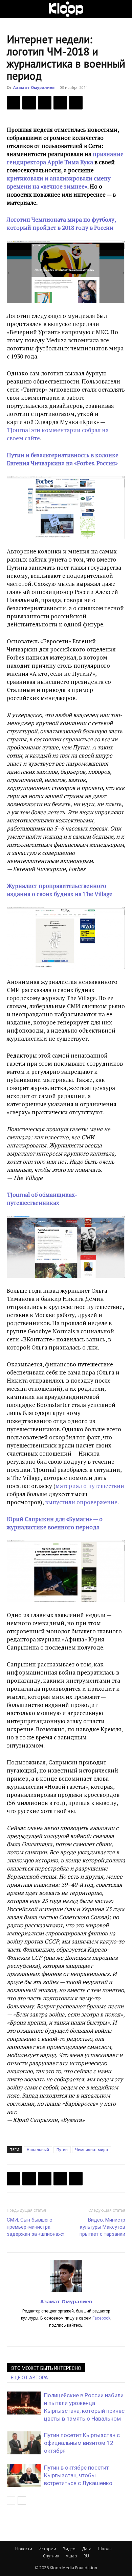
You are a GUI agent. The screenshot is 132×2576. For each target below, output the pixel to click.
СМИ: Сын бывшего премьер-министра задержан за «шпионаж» (36, 2227)
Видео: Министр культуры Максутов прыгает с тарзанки (102, 2227)
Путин (62, 2149)
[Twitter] (29, 103)
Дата (87, 2549)
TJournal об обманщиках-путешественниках (42, 1199)
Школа (105, 2549)
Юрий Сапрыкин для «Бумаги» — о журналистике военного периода (55, 1523)
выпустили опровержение (81, 1502)
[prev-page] (11, 2500)
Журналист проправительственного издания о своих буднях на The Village (60, 890)
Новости (24, 2549)
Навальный (38, 2149)
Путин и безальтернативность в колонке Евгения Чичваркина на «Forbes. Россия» (63, 459)
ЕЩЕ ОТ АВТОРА (29, 2378)
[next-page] (22, 2500)
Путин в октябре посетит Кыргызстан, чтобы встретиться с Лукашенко (78, 2475)
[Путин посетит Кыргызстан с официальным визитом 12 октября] (24, 2443)
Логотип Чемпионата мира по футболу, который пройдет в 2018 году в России (61, 224)
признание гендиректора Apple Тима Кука (65, 158)
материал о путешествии (90, 1486)
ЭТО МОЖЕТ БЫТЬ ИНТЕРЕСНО (46, 2368)
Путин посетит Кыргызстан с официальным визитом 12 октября (82, 2443)
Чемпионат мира (92, 2149)
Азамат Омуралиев (34, 87)
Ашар (71, 2556)
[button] (12, 9)
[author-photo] (66, 2292)
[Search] (123, 9)
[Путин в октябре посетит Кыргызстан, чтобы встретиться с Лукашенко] (24, 2475)
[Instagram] (66, 2337)
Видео (69, 2549)
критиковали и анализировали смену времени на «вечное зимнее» (59, 182)
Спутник (51, 2556)
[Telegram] (60, 103)
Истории (47, 2549)
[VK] (45, 103)
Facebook (101, 2318)
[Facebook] (14, 103)
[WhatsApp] (76, 103)
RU (86, 2556)
